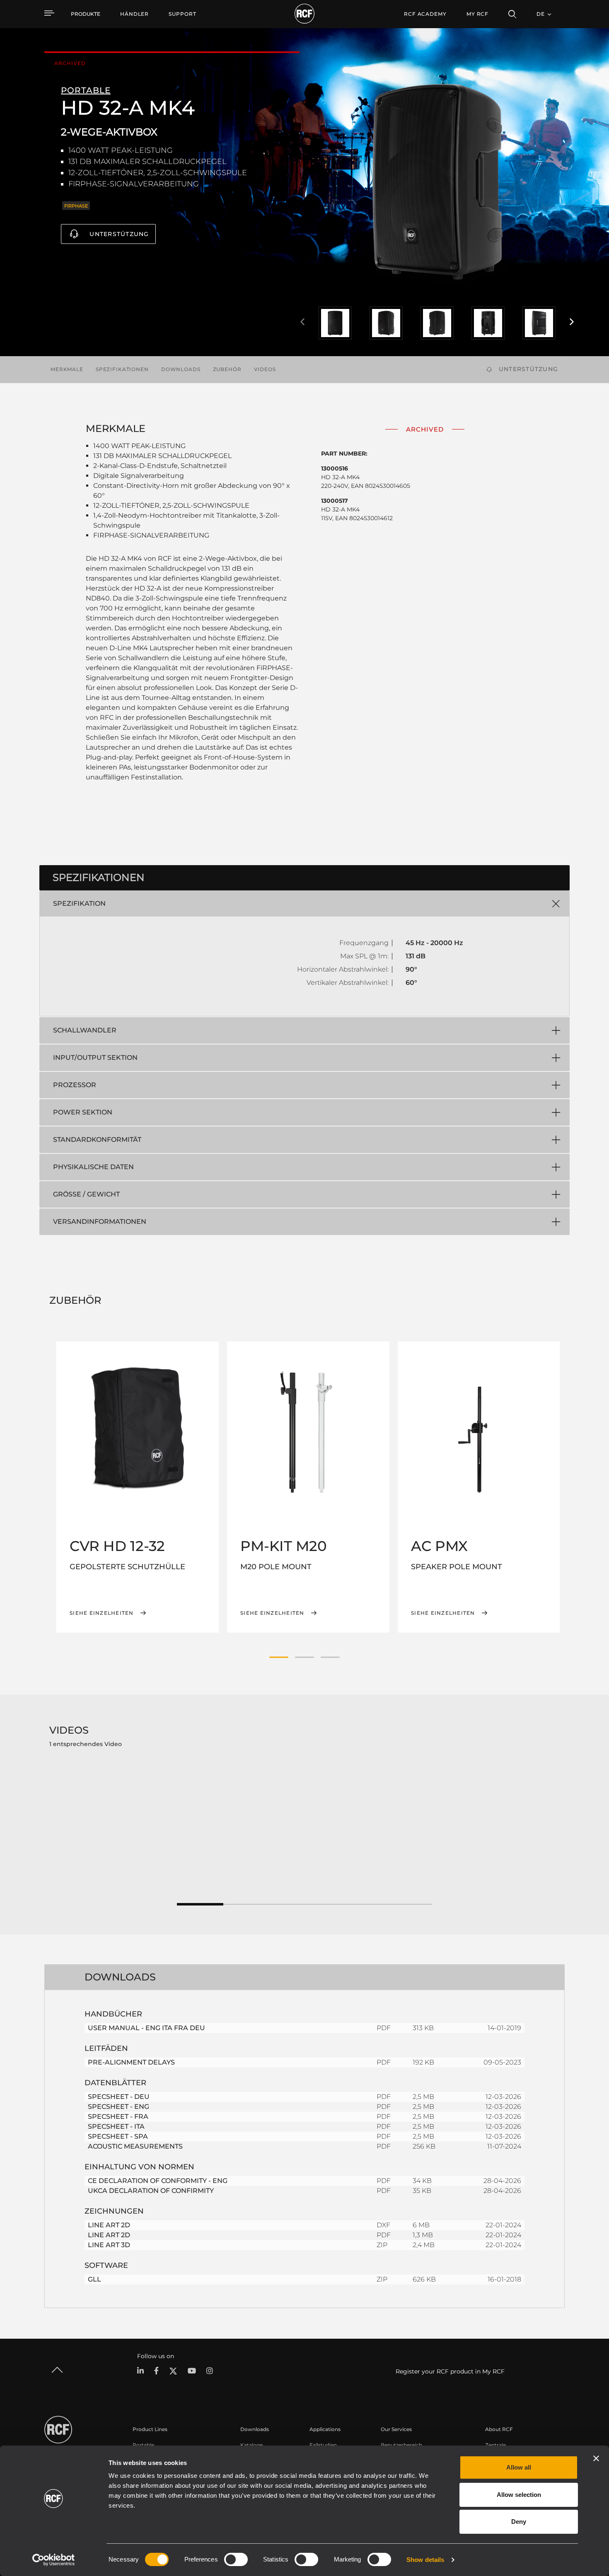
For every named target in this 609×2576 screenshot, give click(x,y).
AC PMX (439, 1546)
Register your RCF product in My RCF (450, 2371)
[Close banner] (596, 2458)
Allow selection (519, 2495)
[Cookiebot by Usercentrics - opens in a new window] (54, 2560)
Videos (265, 369)
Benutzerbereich (401, 2445)
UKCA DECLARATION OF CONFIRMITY (151, 2191)
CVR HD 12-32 (117, 1546)
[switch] (236, 2559)
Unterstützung (119, 234)
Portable (143, 2445)
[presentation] (302, 322)
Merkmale (67, 369)
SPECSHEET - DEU (119, 2097)
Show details (425, 2560)
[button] (279, 1657)
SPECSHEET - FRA (118, 2117)
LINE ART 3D (109, 2245)
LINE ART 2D (109, 2225)
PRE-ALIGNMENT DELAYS (131, 2062)
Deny (519, 2522)
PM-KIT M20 (284, 1546)
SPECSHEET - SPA (118, 2136)
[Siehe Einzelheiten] (138, 1428)
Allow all (519, 2467)
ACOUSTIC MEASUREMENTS (135, 2146)
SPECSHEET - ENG (118, 2107)
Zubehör (227, 369)
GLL (94, 2279)
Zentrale (495, 2445)
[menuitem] (134, 14)
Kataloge (251, 2445)
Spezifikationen (122, 369)
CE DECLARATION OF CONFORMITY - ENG (158, 2181)
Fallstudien (323, 2445)
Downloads (181, 369)
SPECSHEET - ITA (116, 2126)
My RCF (477, 14)
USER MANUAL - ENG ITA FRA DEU (146, 2028)
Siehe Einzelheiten (102, 1613)
